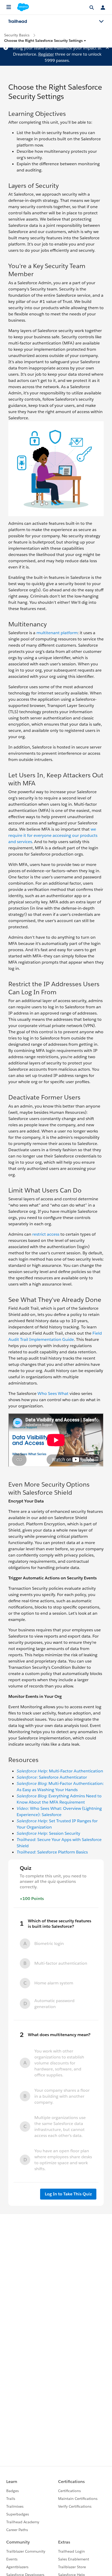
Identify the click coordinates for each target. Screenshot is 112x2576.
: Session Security (48, 1833)
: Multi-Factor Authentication (60, 1771)
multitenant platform (57, 633)
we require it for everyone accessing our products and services (53, 835)
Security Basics (17, 35)
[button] (45, 41)
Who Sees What (53, 1393)
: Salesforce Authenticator (52, 1777)
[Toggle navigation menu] (101, 22)
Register (46, 54)
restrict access (46, 1234)
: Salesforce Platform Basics (52, 1852)
